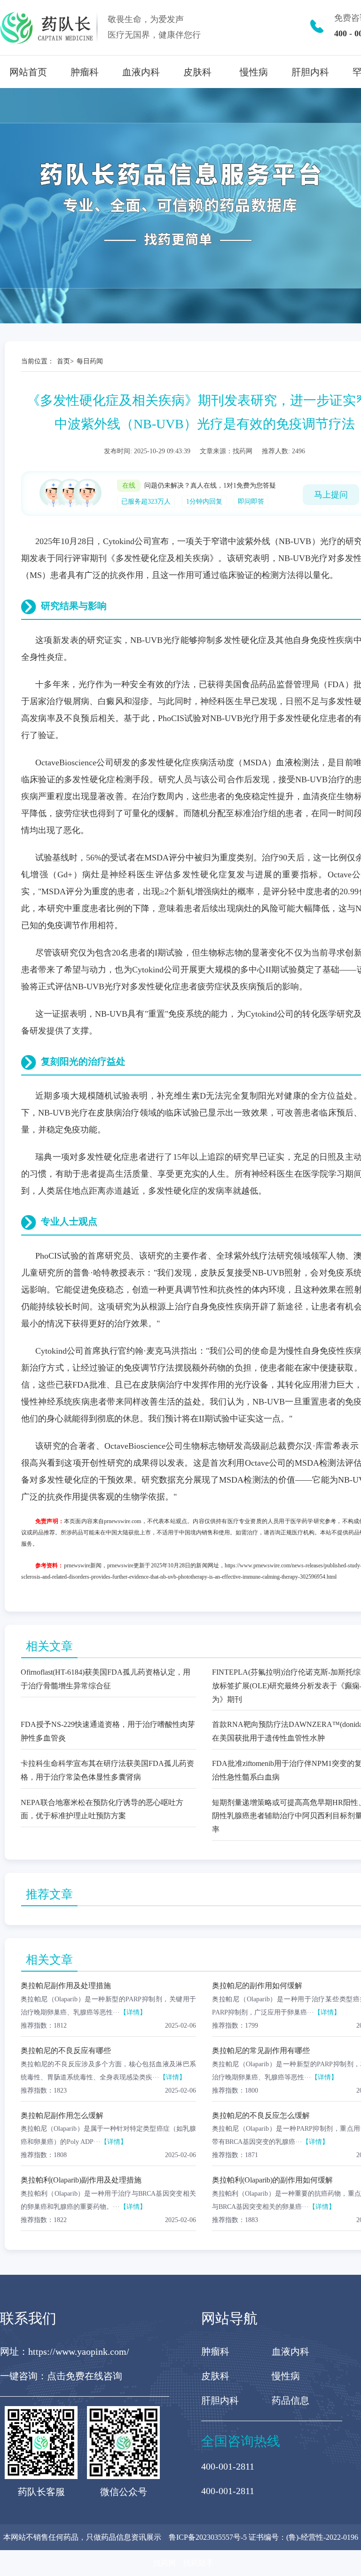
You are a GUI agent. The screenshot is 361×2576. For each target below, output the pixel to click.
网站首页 (28, 72)
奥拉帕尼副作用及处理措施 (66, 1986)
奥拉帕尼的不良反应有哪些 (66, 2050)
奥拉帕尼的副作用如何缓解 (257, 1986)
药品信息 (290, 2400)
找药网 (165, 2563)
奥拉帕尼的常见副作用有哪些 (261, 2050)
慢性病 (254, 72)
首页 (63, 361)
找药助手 (198, 2563)
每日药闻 (90, 361)
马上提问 (331, 495)
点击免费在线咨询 (85, 2376)
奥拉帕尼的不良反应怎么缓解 (261, 2115)
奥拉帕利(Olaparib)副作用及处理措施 (81, 2180)
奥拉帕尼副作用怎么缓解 (62, 2115)
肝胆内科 (310, 72)
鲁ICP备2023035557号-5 (208, 2537)
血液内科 (141, 72)
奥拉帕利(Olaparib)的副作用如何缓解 (272, 2180)
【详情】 (133, 2012)
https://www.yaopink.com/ (79, 2351)
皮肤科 (197, 72)
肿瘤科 (85, 72)
